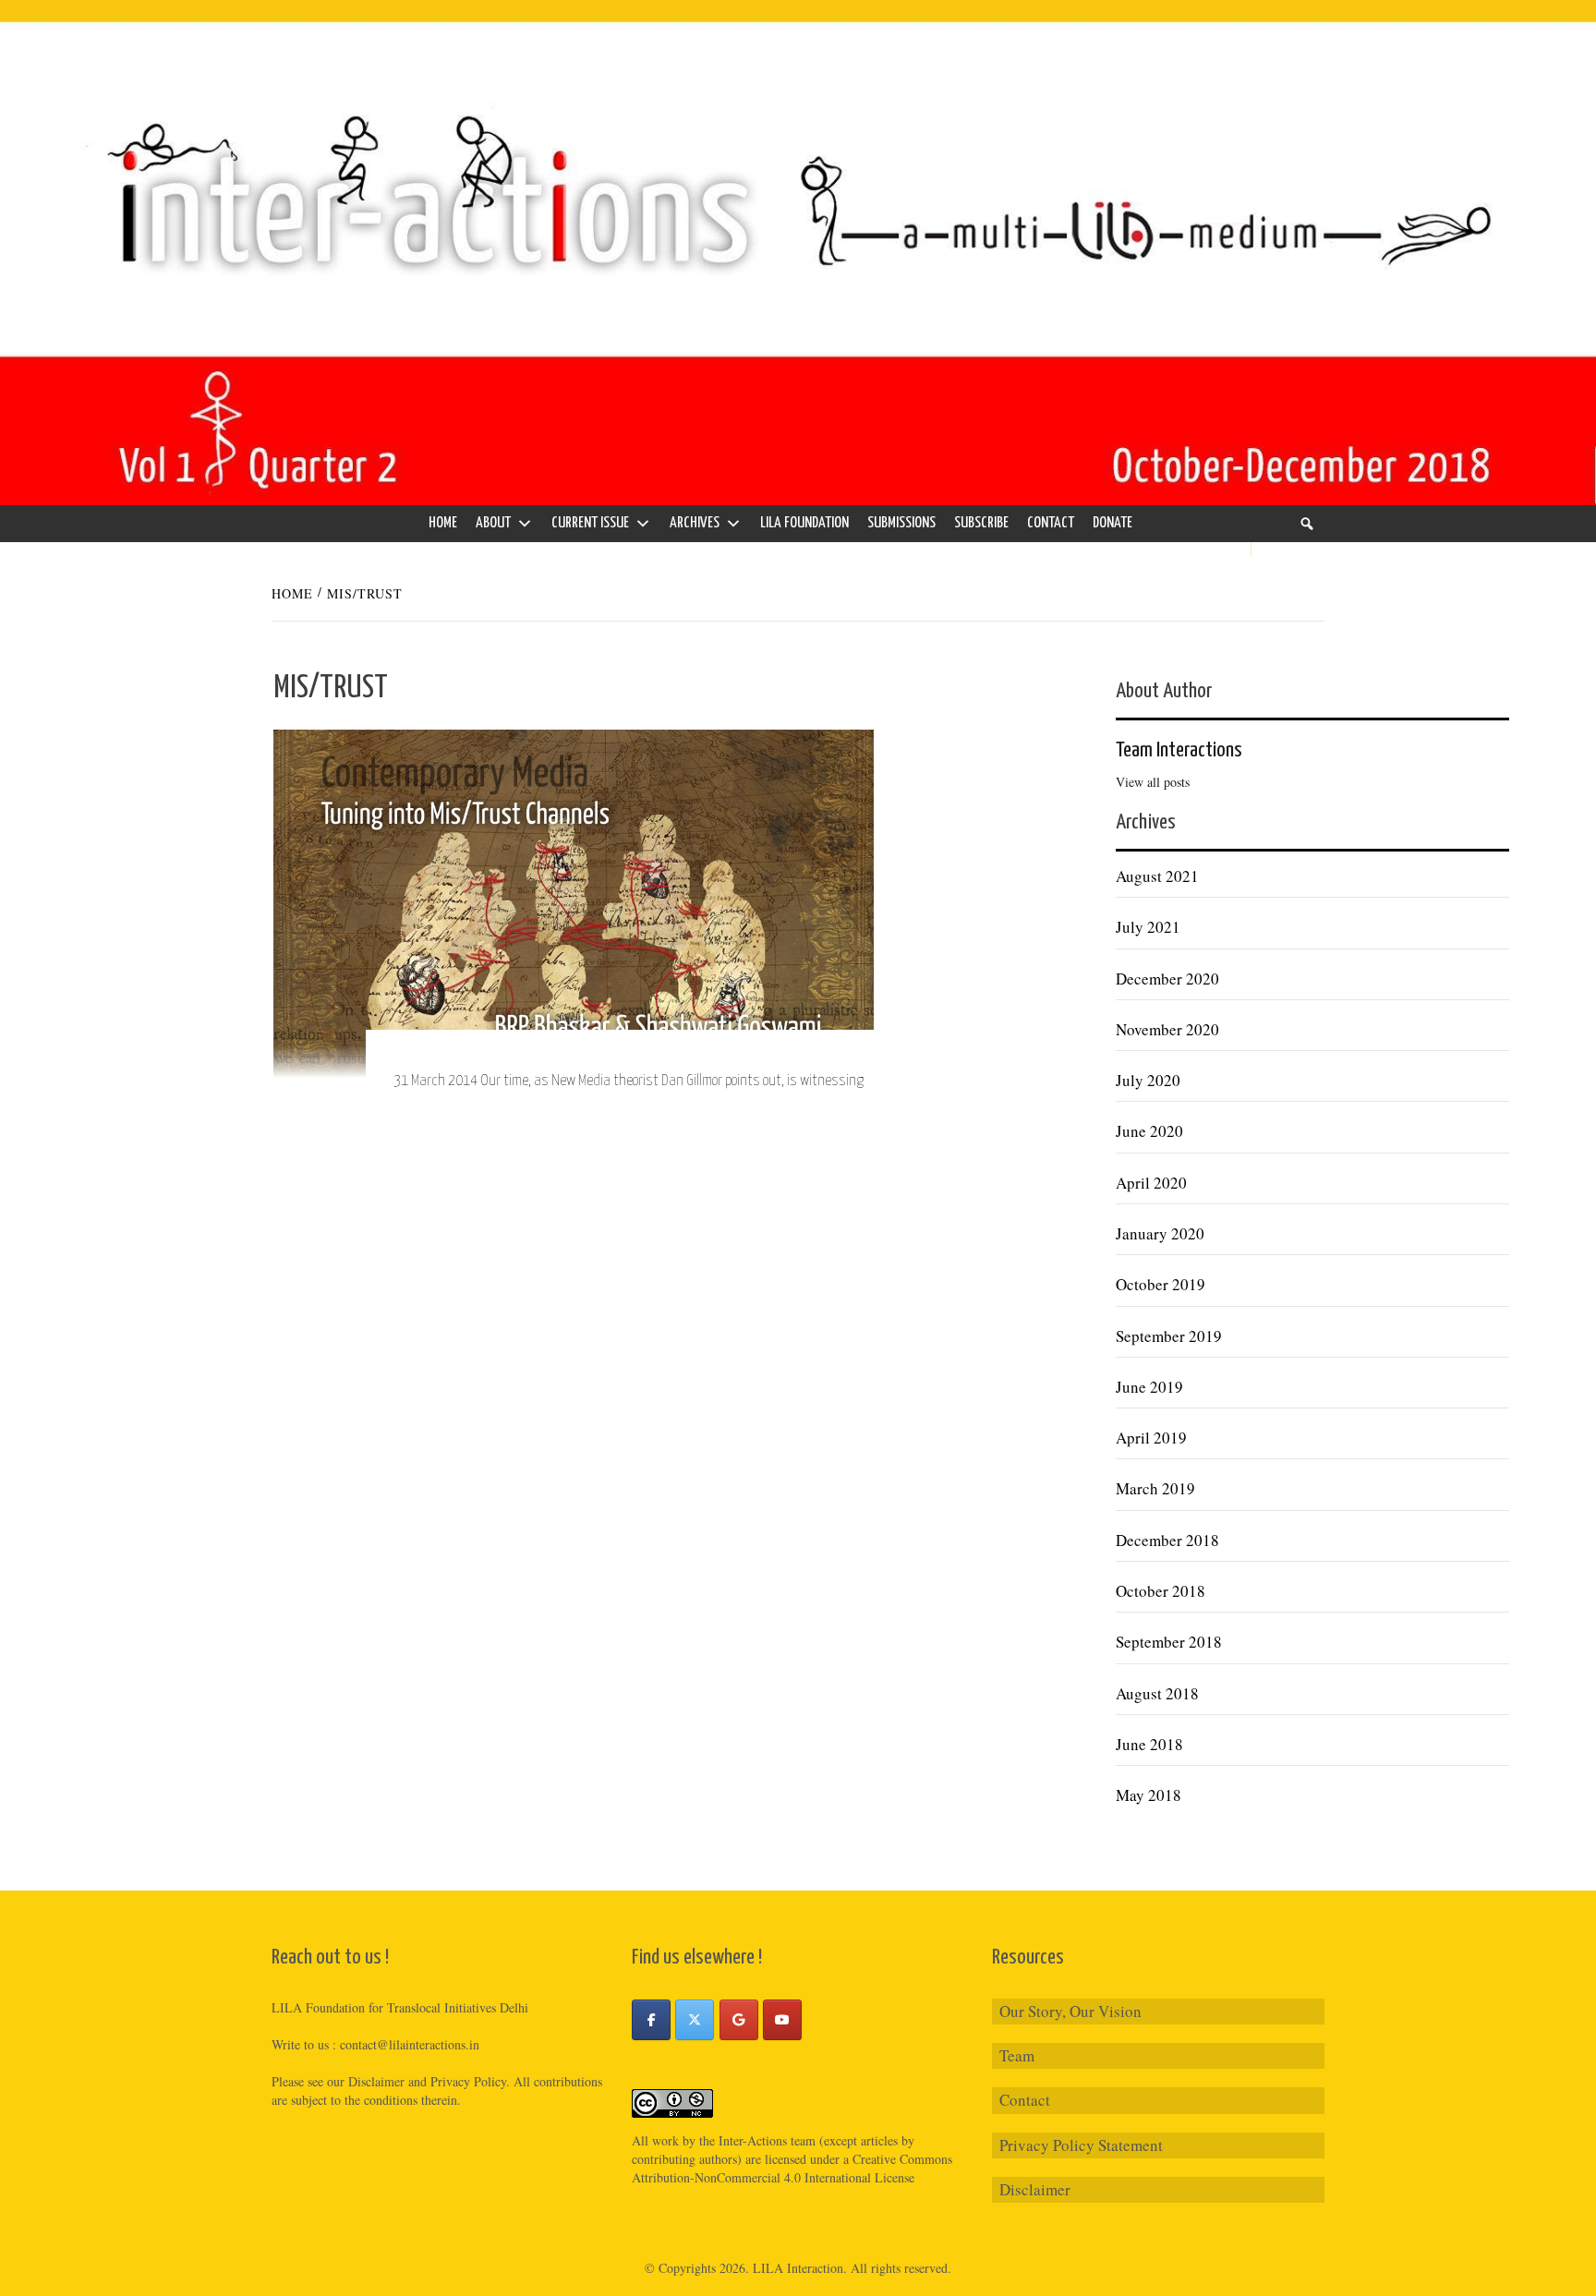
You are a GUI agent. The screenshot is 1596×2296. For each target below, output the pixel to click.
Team (1017, 2055)
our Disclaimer (366, 2081)
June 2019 (1149, 1387)
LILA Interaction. (800, 2268)
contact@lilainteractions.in (410, 2044)
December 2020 (1167, 979)
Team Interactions (1179, 750)
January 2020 (1160, 1233)
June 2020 (1149, 1131)
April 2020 (1151, 1183)
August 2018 (1157, 1693)
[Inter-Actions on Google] (739, 2020)
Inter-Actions (753, 2140)
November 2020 (1167, 1029)
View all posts (1153, 782)
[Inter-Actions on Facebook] (651, 2020)
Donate (1112, 523)
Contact (1051, 523)
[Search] (1307, 524)
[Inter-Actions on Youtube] (782, 2020)
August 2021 (1157, 876)
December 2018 (1167, 1540)
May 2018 (1149, 1795)
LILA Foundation (804, 523)
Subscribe (981, 523)
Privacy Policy (468, 2081)
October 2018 (1161, 1591)
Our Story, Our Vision (1070, 2011)
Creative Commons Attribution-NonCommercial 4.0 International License (792, 2168)
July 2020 (1148, 1080)
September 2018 (1169, 1642)
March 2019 (1155, 1488)
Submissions (901, 523)
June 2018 (1149, 1744)
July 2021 (1148, 927)
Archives (695, 523)
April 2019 (1151, 1438)
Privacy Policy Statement (1081, 2145)
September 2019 (1169, 1336)
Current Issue (590, 523)
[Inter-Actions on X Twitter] (695, 2020)
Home (443, 523)
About (493, 523)
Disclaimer (1035, 2189)
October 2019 (1161, 1284)
